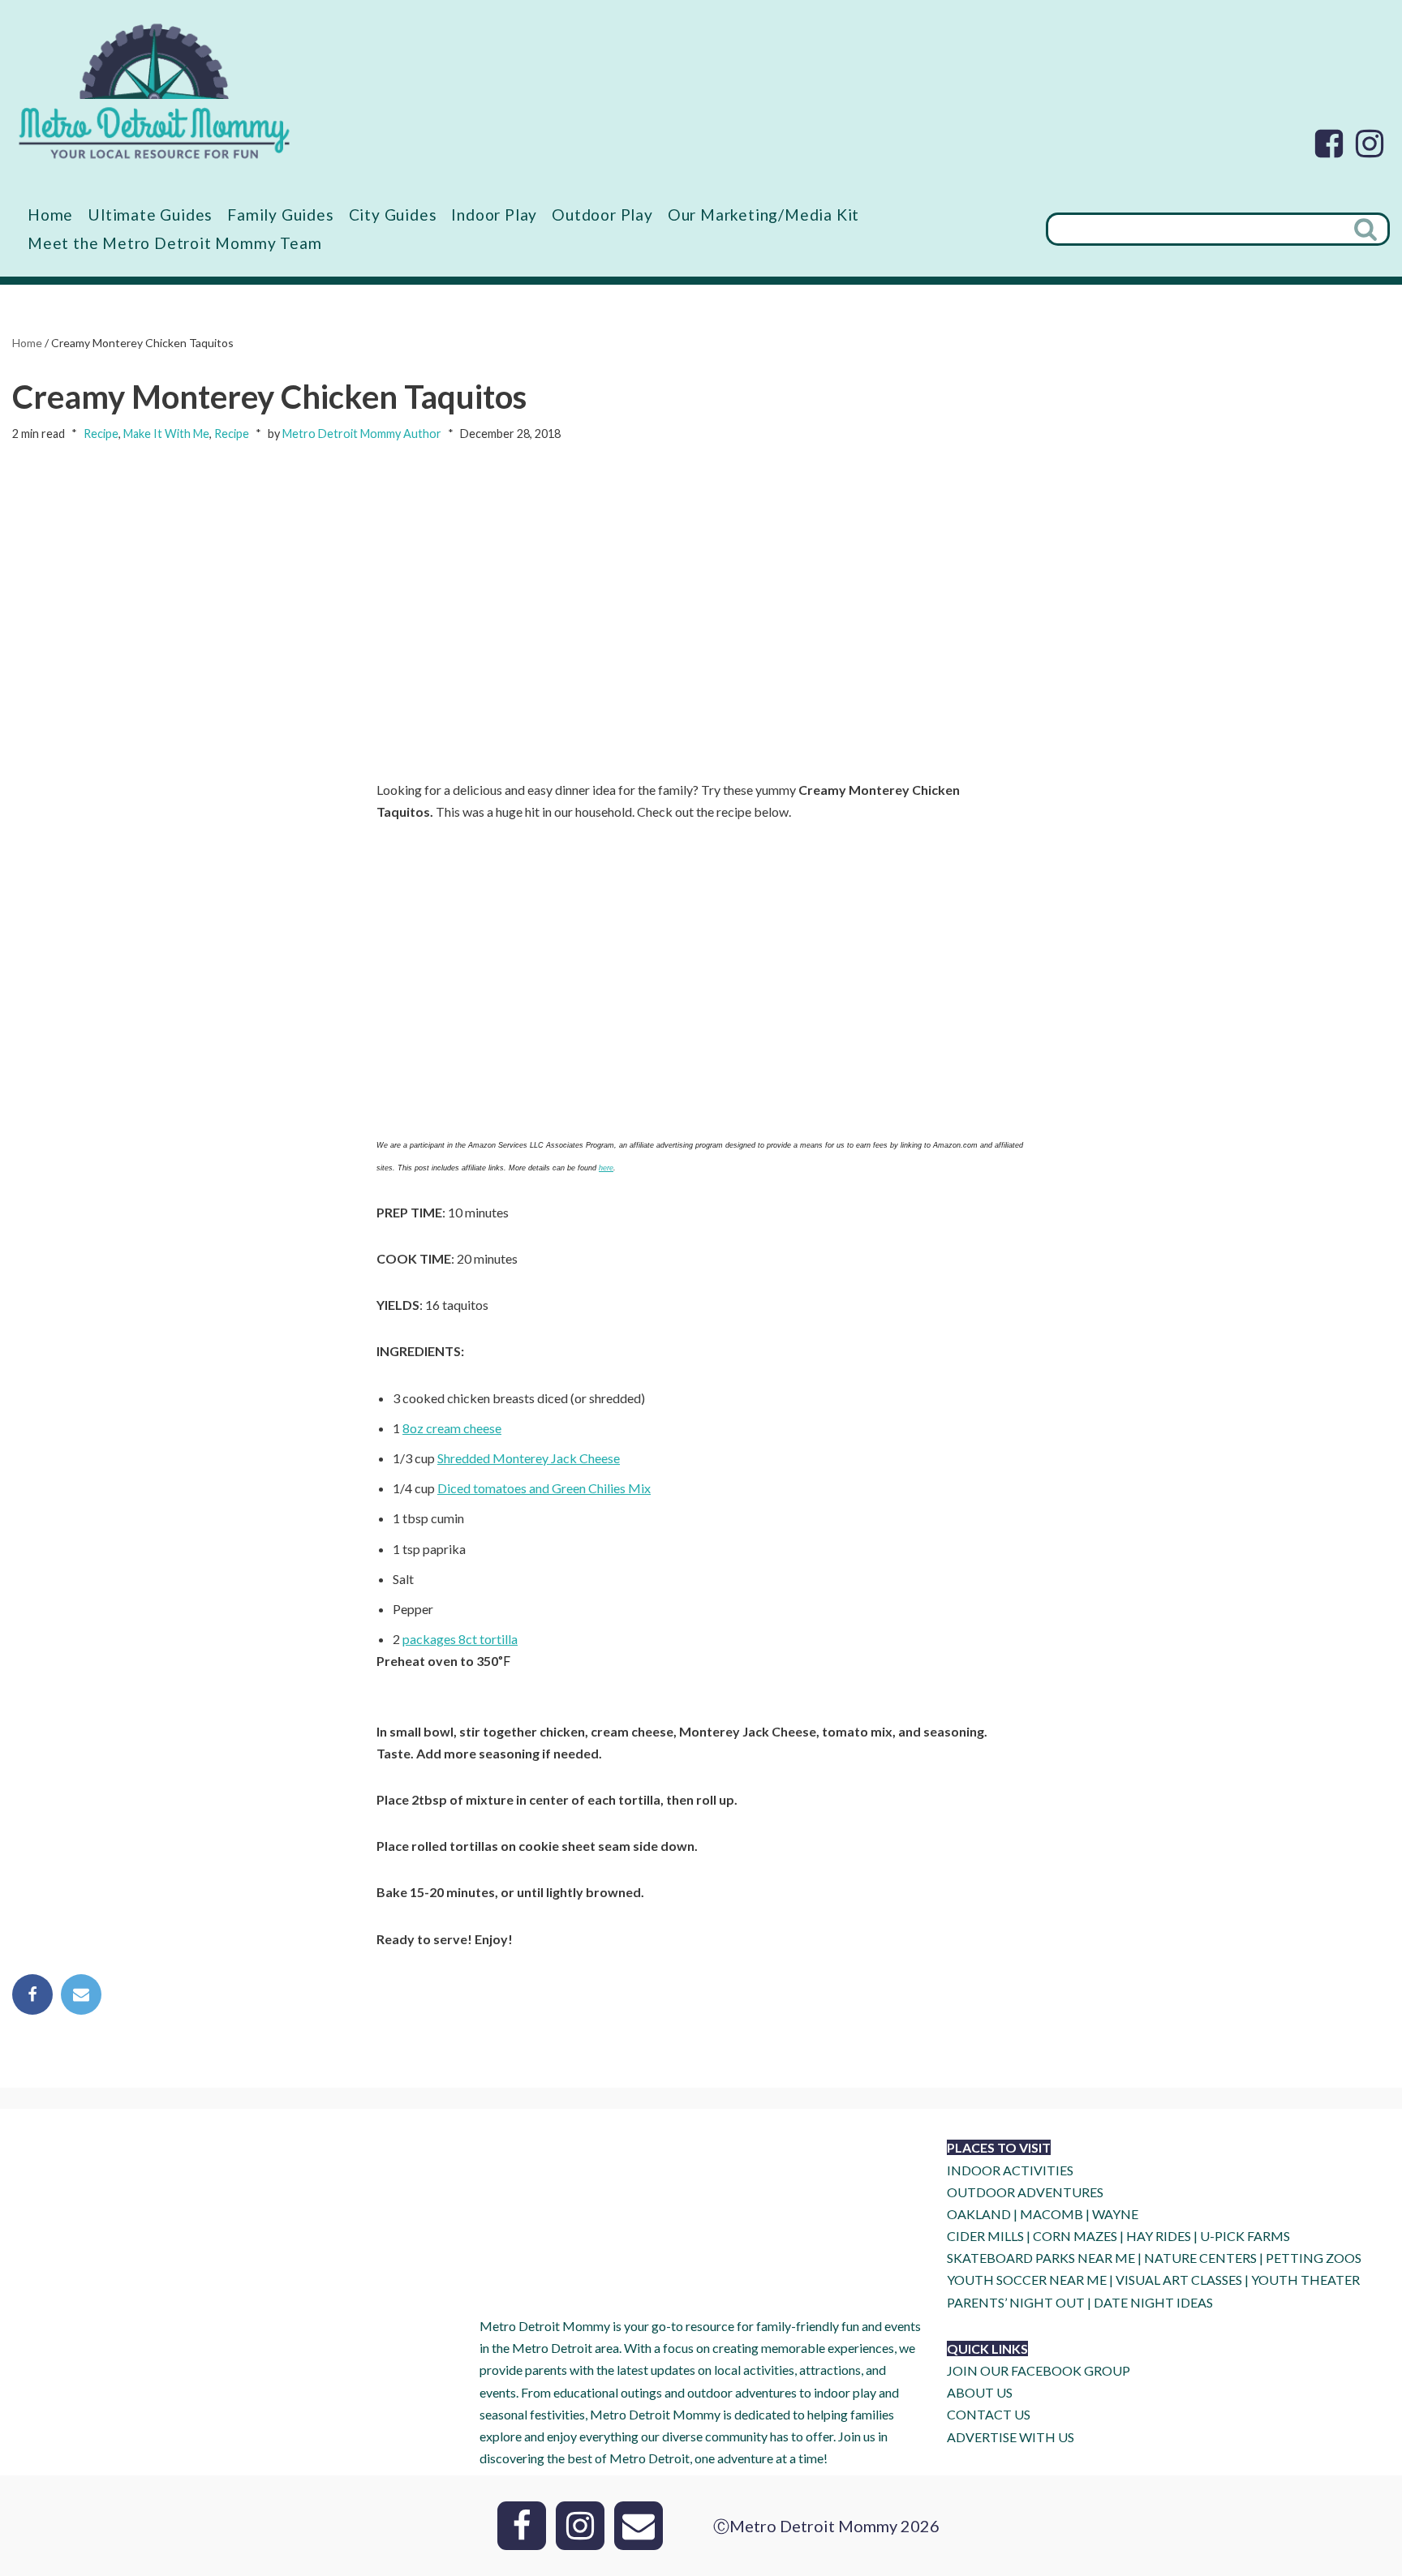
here (606, 1168)
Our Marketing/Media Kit (763, 215)
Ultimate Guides (150, 215)
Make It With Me (166, 434)
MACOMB (1051, 2214)
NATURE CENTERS (1200, 2258)
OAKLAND (979, 2214)
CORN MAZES (1075, 2236)
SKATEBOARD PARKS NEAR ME (1042, 2258)
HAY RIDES (1159, 2236)
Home (50, 215)
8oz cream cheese (452, 1428)
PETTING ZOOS (1314, 2258)
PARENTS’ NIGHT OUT (1016, 2302)
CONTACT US (989, 2414)
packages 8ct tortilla (460, 1639)
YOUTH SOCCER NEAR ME (1027, 2280)
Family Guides (280, 215)
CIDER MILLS (985, 2236)
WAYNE (1115, 2214)
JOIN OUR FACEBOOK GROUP (1039, 2370)
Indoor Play (494, 215)
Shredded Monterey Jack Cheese (529, 1458)
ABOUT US (980, 2392)
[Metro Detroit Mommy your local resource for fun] (154, 91)
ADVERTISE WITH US (1011, 2437)
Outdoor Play (602, 215)
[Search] (1367, 229)
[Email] (81, 1994)
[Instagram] (1370, 144)
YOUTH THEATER (1305, 2280)
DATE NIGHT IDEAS (1153, 2302)
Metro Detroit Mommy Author (362, 434)
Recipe (101, 434)
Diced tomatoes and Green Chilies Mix (544, 1488)
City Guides (393, 215)
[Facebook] (1329, 144)
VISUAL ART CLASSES (1179, 2280)
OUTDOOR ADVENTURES (1025, 2192)
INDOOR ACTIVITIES (1010, 2170)
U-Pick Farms (1245, 2236)
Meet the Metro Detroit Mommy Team (174, 243)
